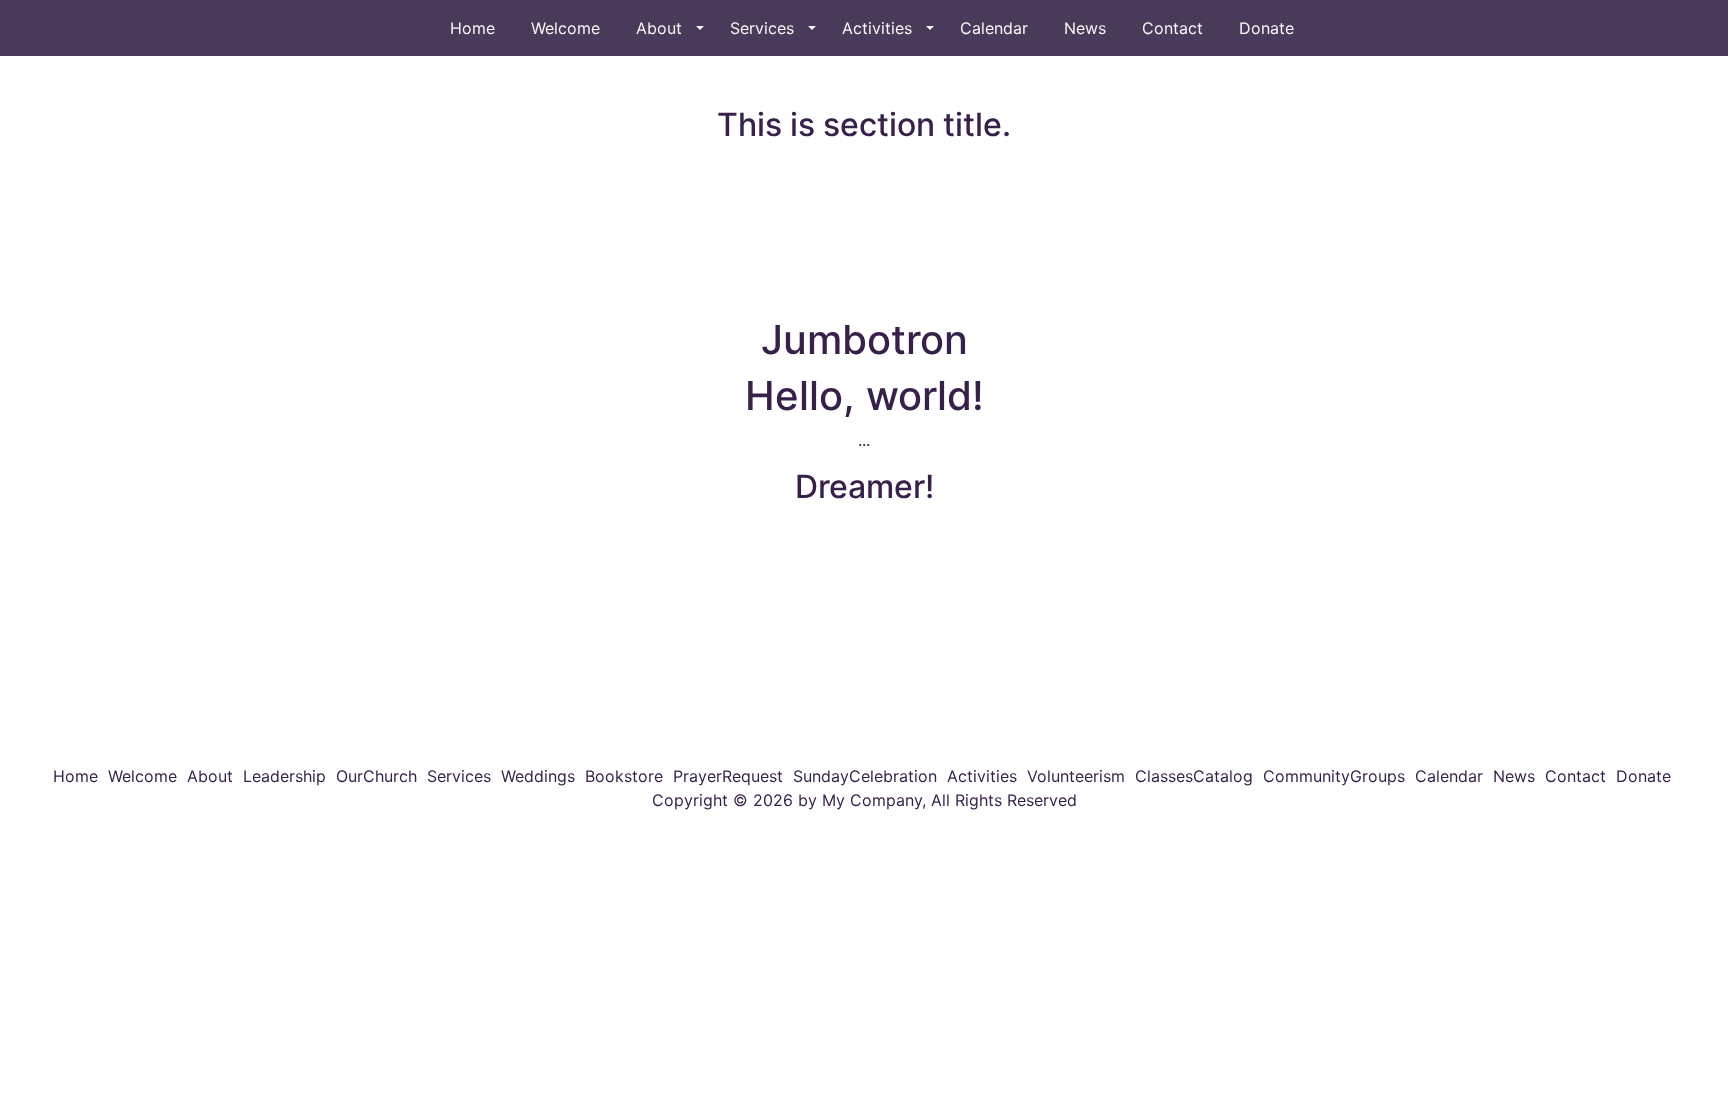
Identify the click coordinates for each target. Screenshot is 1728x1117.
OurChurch (376, 776)
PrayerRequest (728, 776)
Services (762, 28)
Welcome (565, 28)
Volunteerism (1076, 776)
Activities (877, 28)
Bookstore (624, 776)
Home (472, 28)
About (659, 28)
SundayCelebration (865, 776)
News (1085, 28)
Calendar (994, 28)
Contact (1172, 28)
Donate (1266, 28)
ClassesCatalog (1194, 776)
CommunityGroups (1334, 776)
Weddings (538, 776)
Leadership (284, 776)
